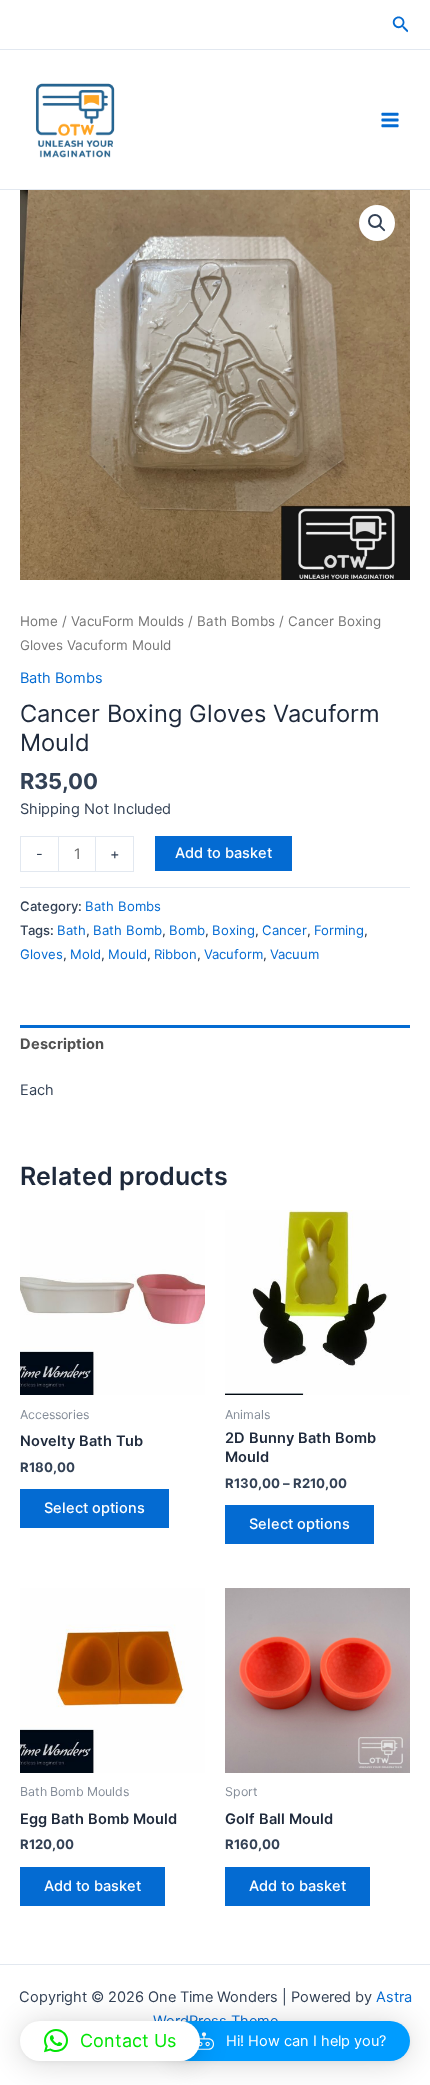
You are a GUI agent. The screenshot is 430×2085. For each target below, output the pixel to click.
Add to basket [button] (92, 1886)
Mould (127, 954)
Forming (339, 930)
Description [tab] (62, 1044)
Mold (85, 954)
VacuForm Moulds (127, 621)
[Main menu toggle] (390, 119)
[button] (401, 24)
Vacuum (294, 954)
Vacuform (233, 954)
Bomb (187, 930)
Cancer (284, 930)
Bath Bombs (236, 621)
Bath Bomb (127, 930)
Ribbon (175, 954)
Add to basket (223, 853)
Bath (71, 930)
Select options (94, 1508)
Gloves (41, 954)
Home (39, 621)
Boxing (233, 930)
